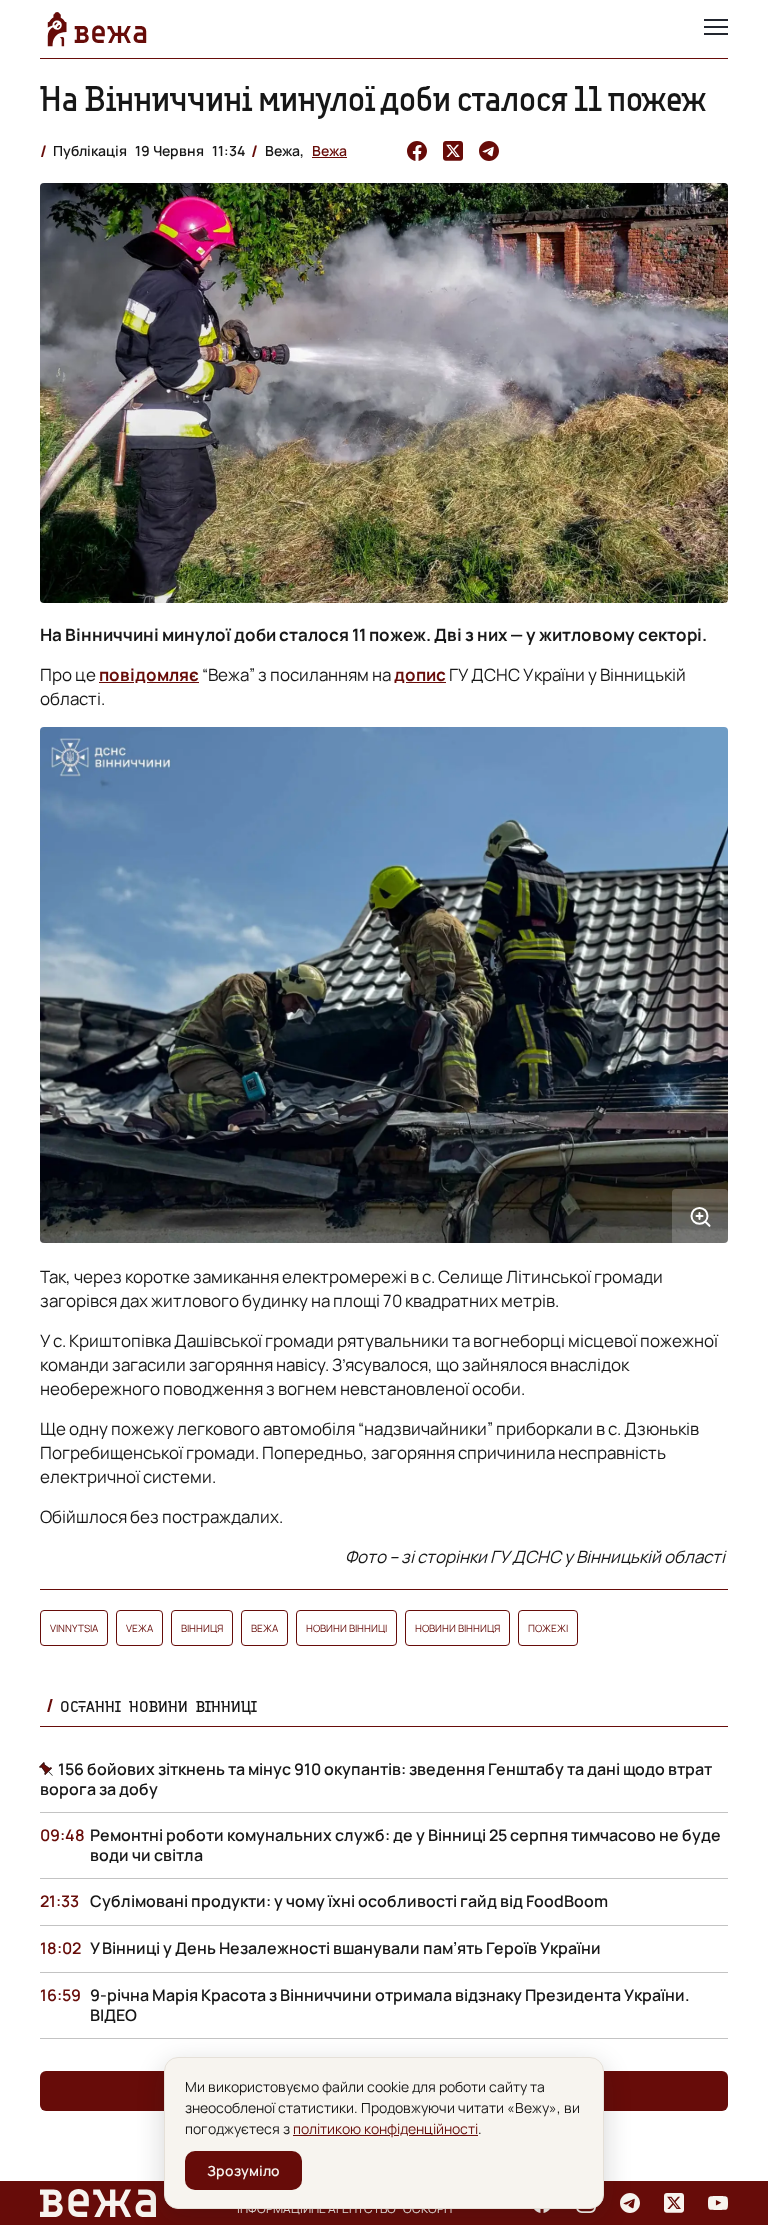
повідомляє (149, 674)
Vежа (139, 1628)
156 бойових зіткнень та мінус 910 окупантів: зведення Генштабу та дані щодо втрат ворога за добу (376, 1779)
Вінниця (202, 1628)
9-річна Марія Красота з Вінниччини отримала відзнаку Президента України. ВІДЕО (390, 2005)
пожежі (548, 1628)
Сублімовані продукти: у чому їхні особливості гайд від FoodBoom (349, 1901)
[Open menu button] (716, 29)
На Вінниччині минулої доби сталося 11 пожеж (373, 98)
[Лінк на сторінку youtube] (718, 2203)
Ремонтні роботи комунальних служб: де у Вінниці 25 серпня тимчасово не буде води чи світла (405, 1845)
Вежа (329, 150)
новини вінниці (346, 1628)
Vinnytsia (74, 1628)
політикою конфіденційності (385, 2128)
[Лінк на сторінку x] (674, 2203)
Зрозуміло (243, 2170)
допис (420, 674)
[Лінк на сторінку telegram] (630, 2203)
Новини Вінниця (457, 1628)
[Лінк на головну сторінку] (97, 29)
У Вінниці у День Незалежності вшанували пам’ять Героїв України (345, 1948)
